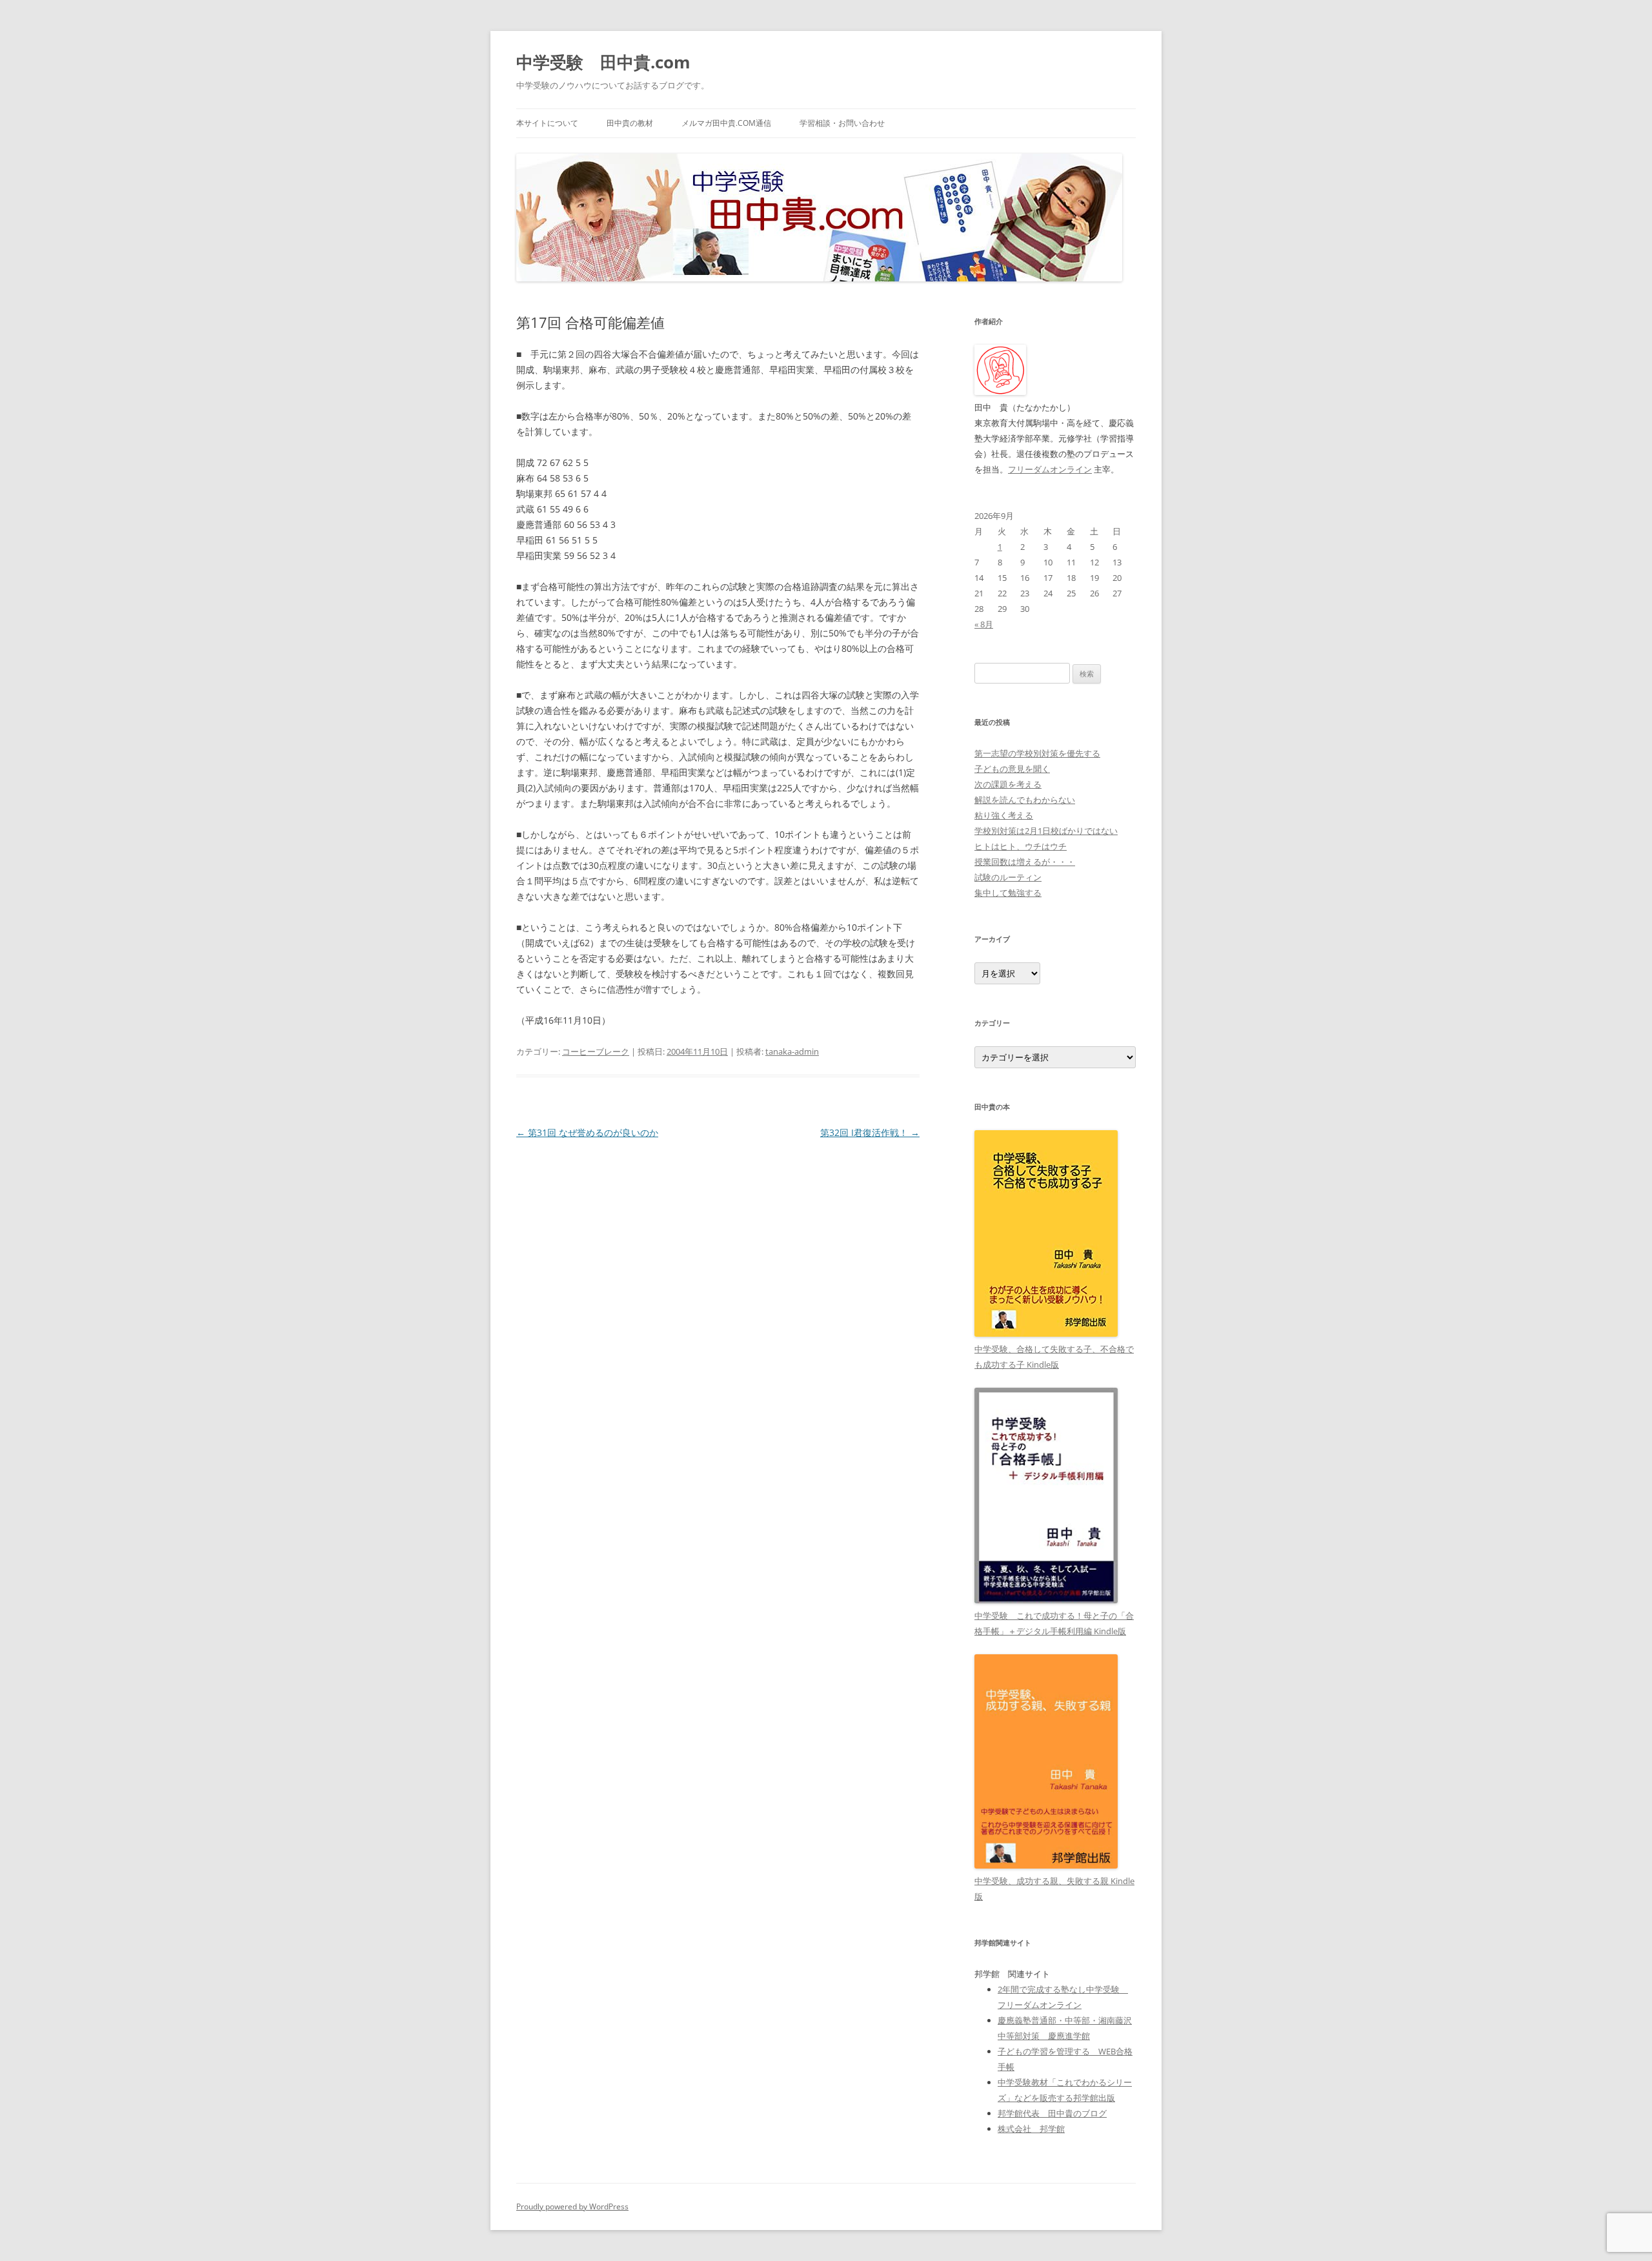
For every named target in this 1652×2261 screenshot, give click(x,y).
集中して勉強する (1008, 893)
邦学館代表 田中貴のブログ (1052, 2113)
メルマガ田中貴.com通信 (726, 123)
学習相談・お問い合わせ (842, 123)
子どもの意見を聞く (1012, 769)
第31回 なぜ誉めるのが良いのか (587, 1132)
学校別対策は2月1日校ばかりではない (1046, 831)
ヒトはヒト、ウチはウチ (1021, 846)
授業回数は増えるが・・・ (1025, 862)
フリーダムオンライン (1050, 469)
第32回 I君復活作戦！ (870, 1132)
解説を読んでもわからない (1025, 800)
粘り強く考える (1004, 815)
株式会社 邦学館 (1031, 2129)
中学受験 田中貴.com (603, 62)
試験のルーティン (1008, 877)
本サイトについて (547, 123)
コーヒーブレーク (596, 1051)
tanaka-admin (792, 1051)
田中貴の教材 (630, 123)
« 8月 (984, 624)
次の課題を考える (1008, 784)
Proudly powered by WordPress (572, 2206)
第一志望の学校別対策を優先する (1037, 753)
